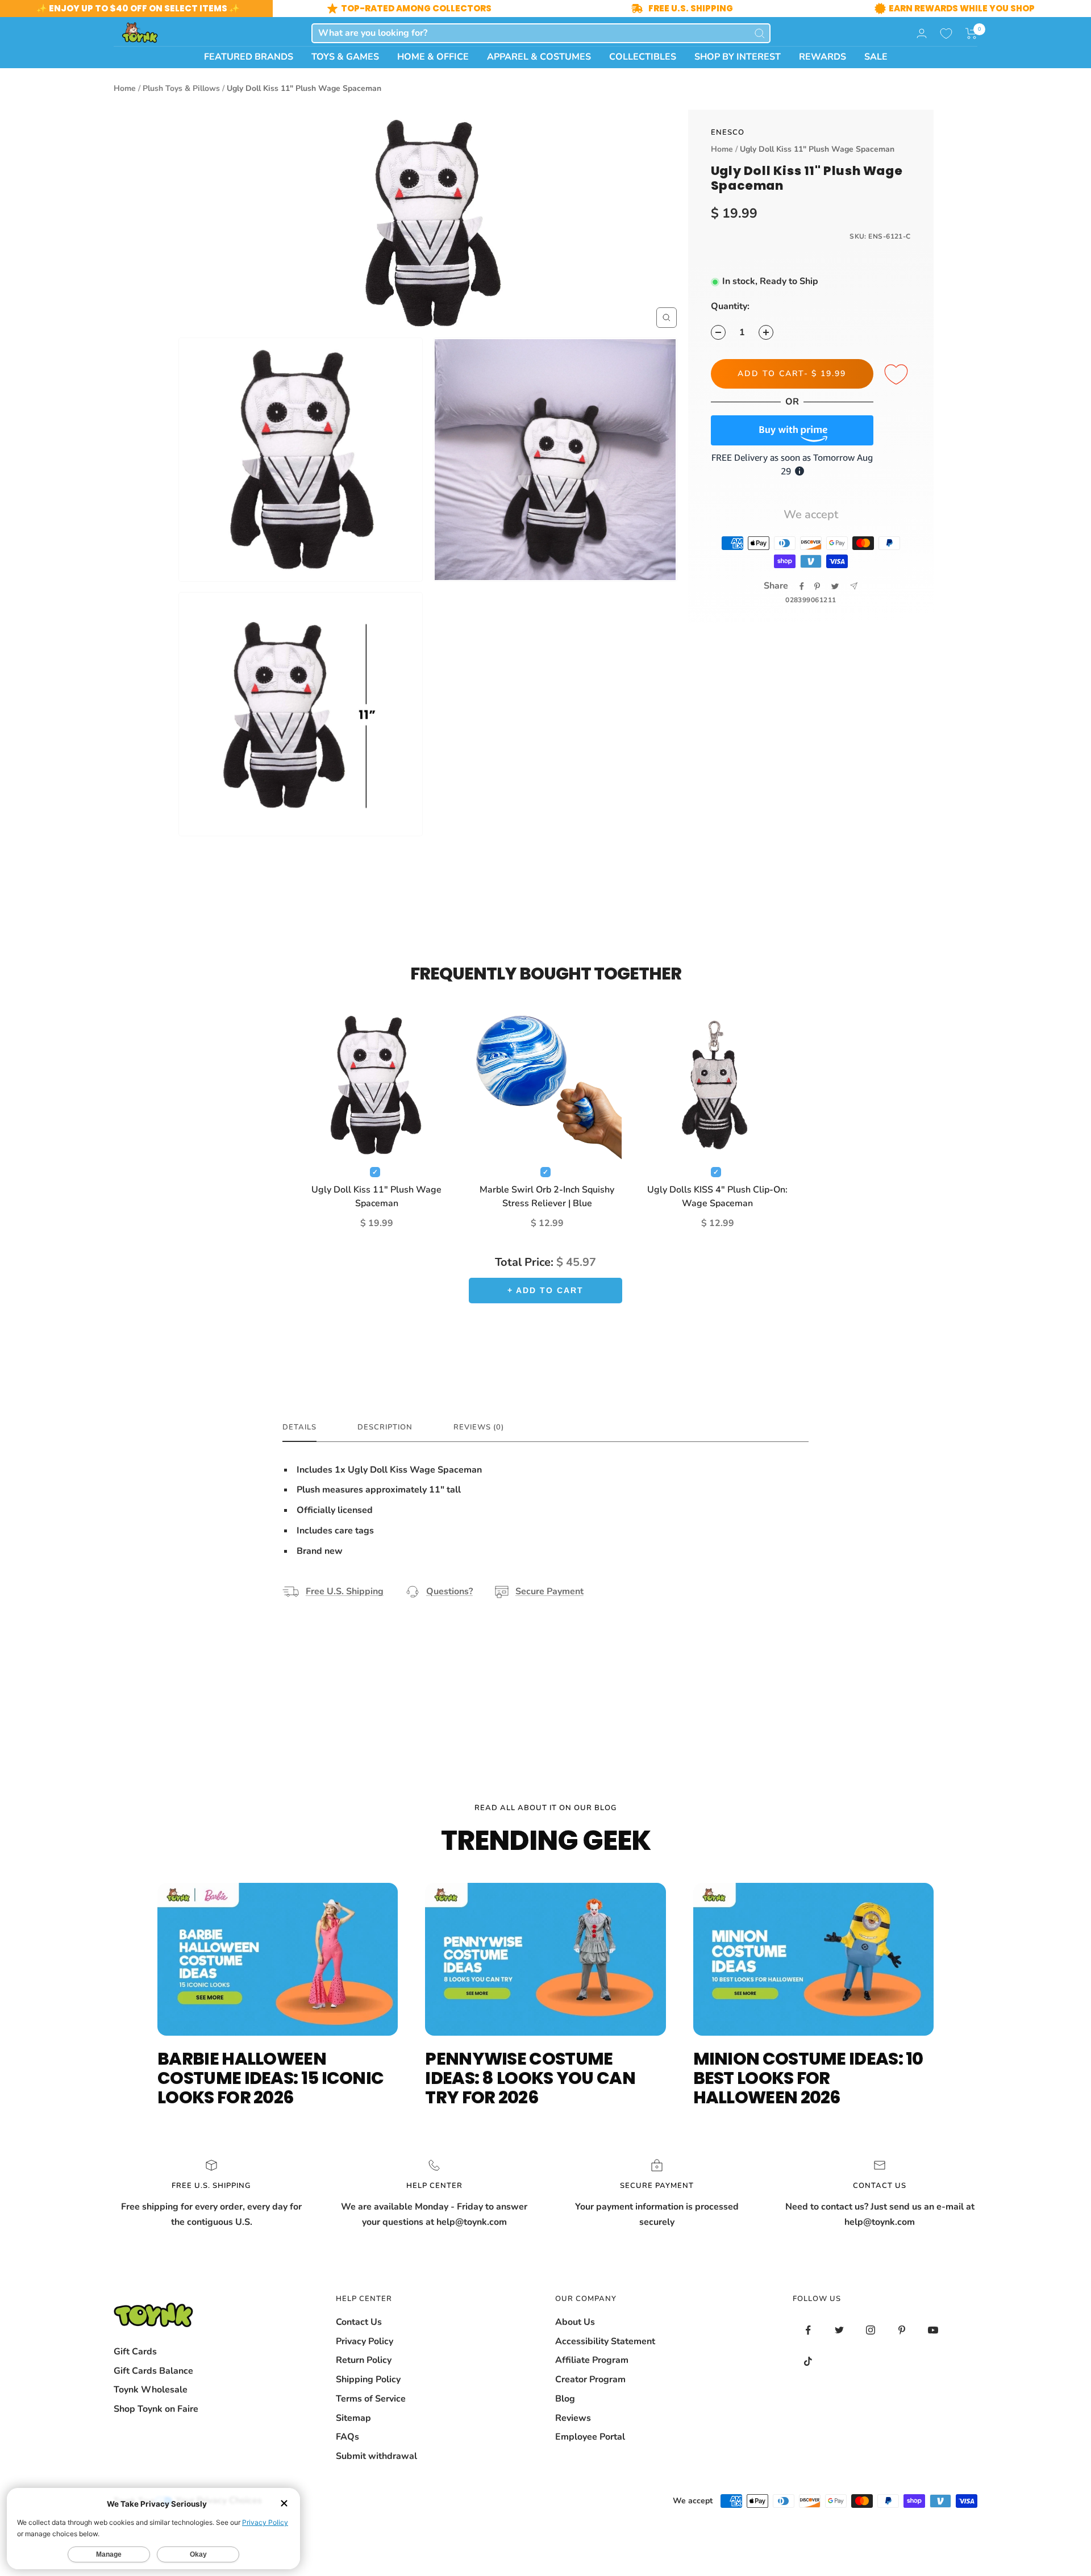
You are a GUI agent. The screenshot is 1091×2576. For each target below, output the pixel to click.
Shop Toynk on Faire (156, 2409)
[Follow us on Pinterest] (902, 2330)
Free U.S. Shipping (345, 1591)
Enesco (728, 132)
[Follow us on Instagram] (871, 2330)
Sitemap (353, 2418)
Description (385, 1427)
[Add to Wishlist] (898, 375)
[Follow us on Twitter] (840, 2330)
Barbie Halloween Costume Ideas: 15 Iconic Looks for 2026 (270, 2078)
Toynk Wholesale (151, 2390)
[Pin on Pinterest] (817, 586)
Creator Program (590, 2379)
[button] (971, 34)
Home (125, 88)
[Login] (922, 33)
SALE (876, 57)
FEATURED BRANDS (249, 57)
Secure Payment (549, 1591)
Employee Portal (590, 2437)
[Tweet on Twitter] (835, 586)
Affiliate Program (592, 2360)
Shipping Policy (368, 2379)
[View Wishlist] (946, 34)
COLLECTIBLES (643, 57)
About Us (575, 2322)
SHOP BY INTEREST (738, 57)
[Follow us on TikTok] (808, 2362)
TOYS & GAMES (345, 57)
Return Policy (364, 2360)
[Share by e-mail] (854, 586)
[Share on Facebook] (802, 586)
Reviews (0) (479, 1427)
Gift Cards (135, 2352)
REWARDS (823, 57)
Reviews (573, 2418)
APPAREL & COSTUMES (539, 57)
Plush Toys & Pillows (181, 88)
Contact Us (359, 2322)
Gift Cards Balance (153, 2371)
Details (299, 1427)
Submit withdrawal (376, 2456)
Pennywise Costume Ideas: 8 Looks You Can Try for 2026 (530, 2078)
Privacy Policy (365, 2341)
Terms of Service (371, 2399)
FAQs (347, 2437)
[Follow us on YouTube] (933, 2330)
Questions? (449, 1591)
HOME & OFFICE (433, 57)
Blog (565, 2399)
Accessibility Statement (605, 2341)
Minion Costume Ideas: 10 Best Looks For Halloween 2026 (808, 2078)
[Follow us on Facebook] (808, 2330)
